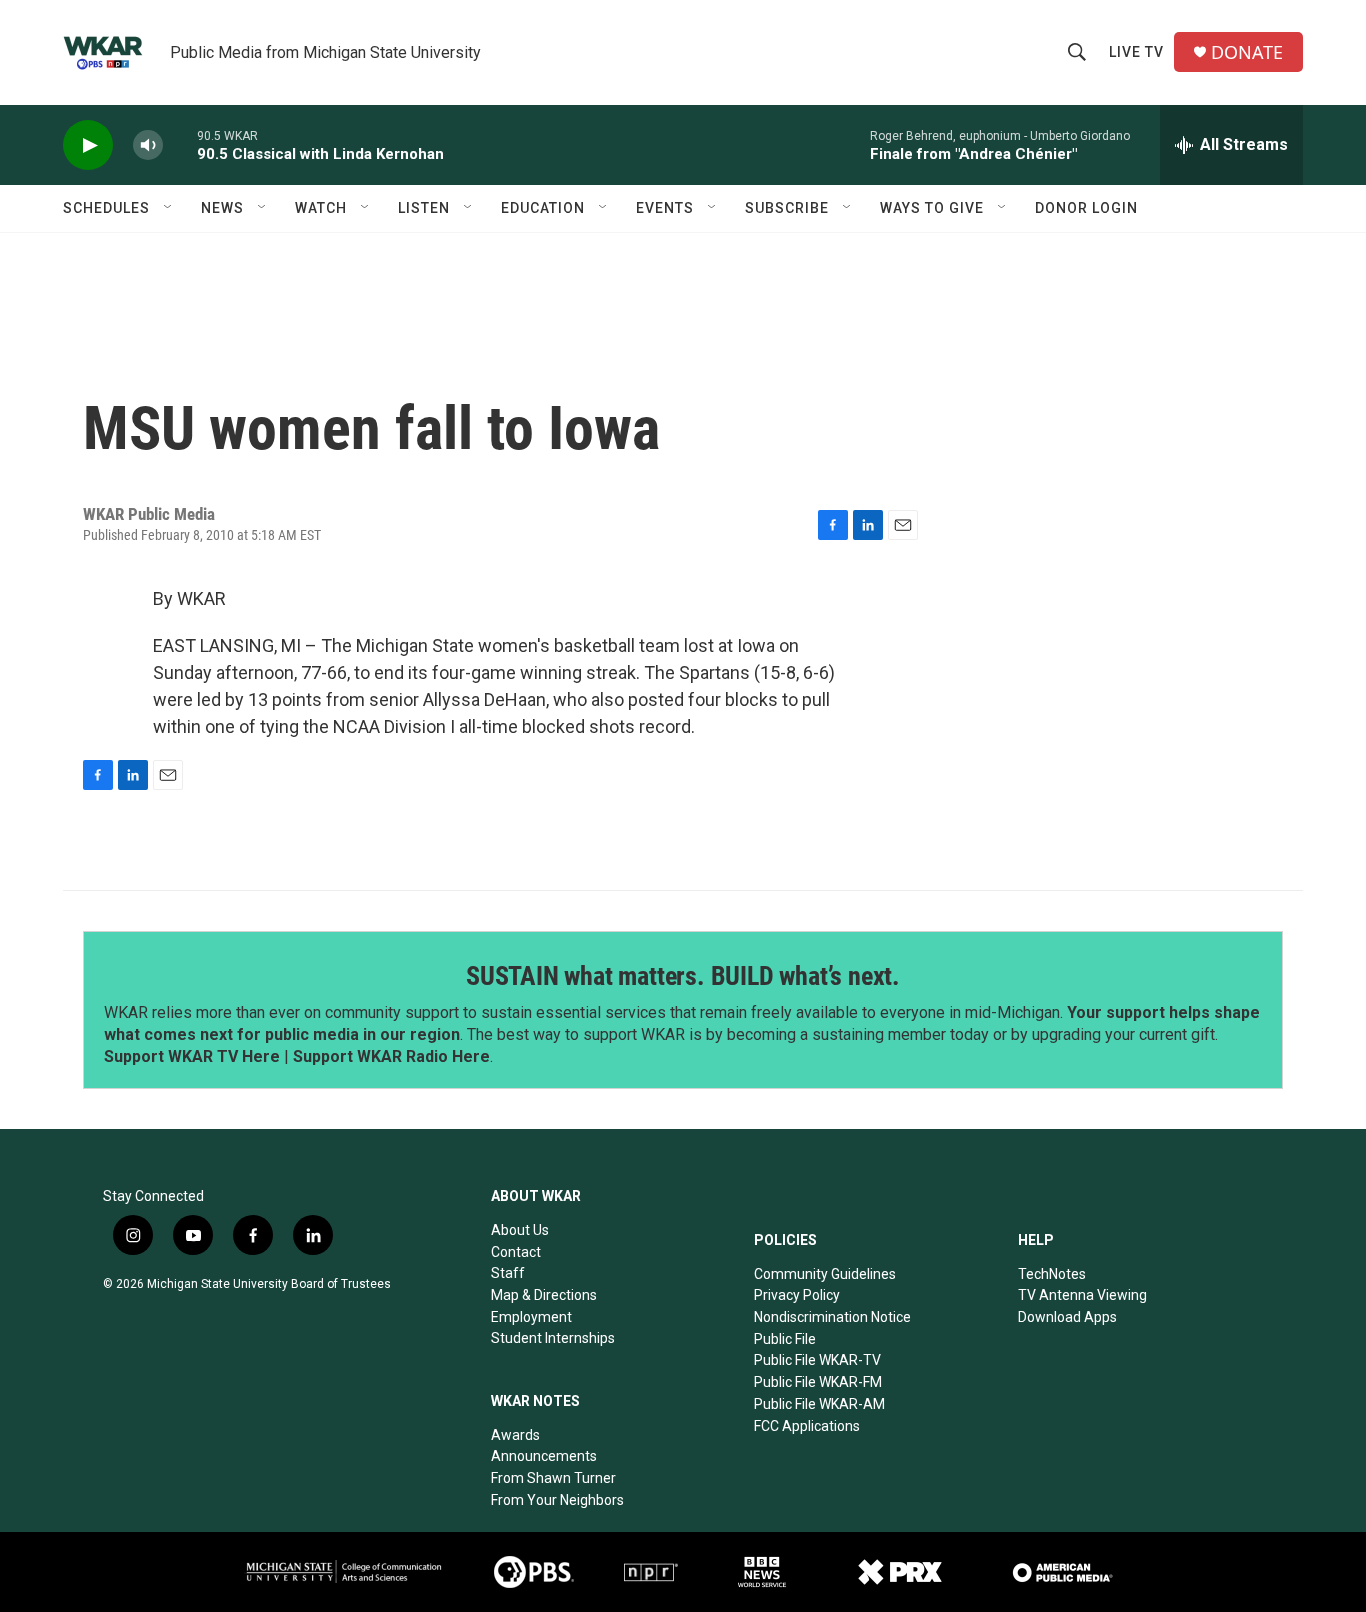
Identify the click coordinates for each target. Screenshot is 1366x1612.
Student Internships (553, 1338)
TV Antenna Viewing (1082, 1295)
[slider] (180, 144)
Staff (508, 1273)
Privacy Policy (797, 1295)
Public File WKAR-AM (819, 1404)
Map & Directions (544, 1295)
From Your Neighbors (557, 1500)
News (222, 208)
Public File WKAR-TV (817, 1360)
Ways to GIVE (932, 208)
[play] (88, 145)
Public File (785, 1339)
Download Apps (1067, 1317)
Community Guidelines (825, 1274)
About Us (520, 1230)
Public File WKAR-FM (818, 1382)
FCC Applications (807, 1426)
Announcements (544, 1456)
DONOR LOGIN (1086, 208)
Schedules (106, 208)
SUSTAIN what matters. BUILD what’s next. (683, 976)
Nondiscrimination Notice (832, 1317)
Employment (531, 1317)
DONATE (1247, 52)
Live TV (1136, 52)
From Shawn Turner (553, 1478)
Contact (516, 1252)
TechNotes (1052, 1274)
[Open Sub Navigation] (169, 208)
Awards (515, 1435)
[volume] (148, 145)
